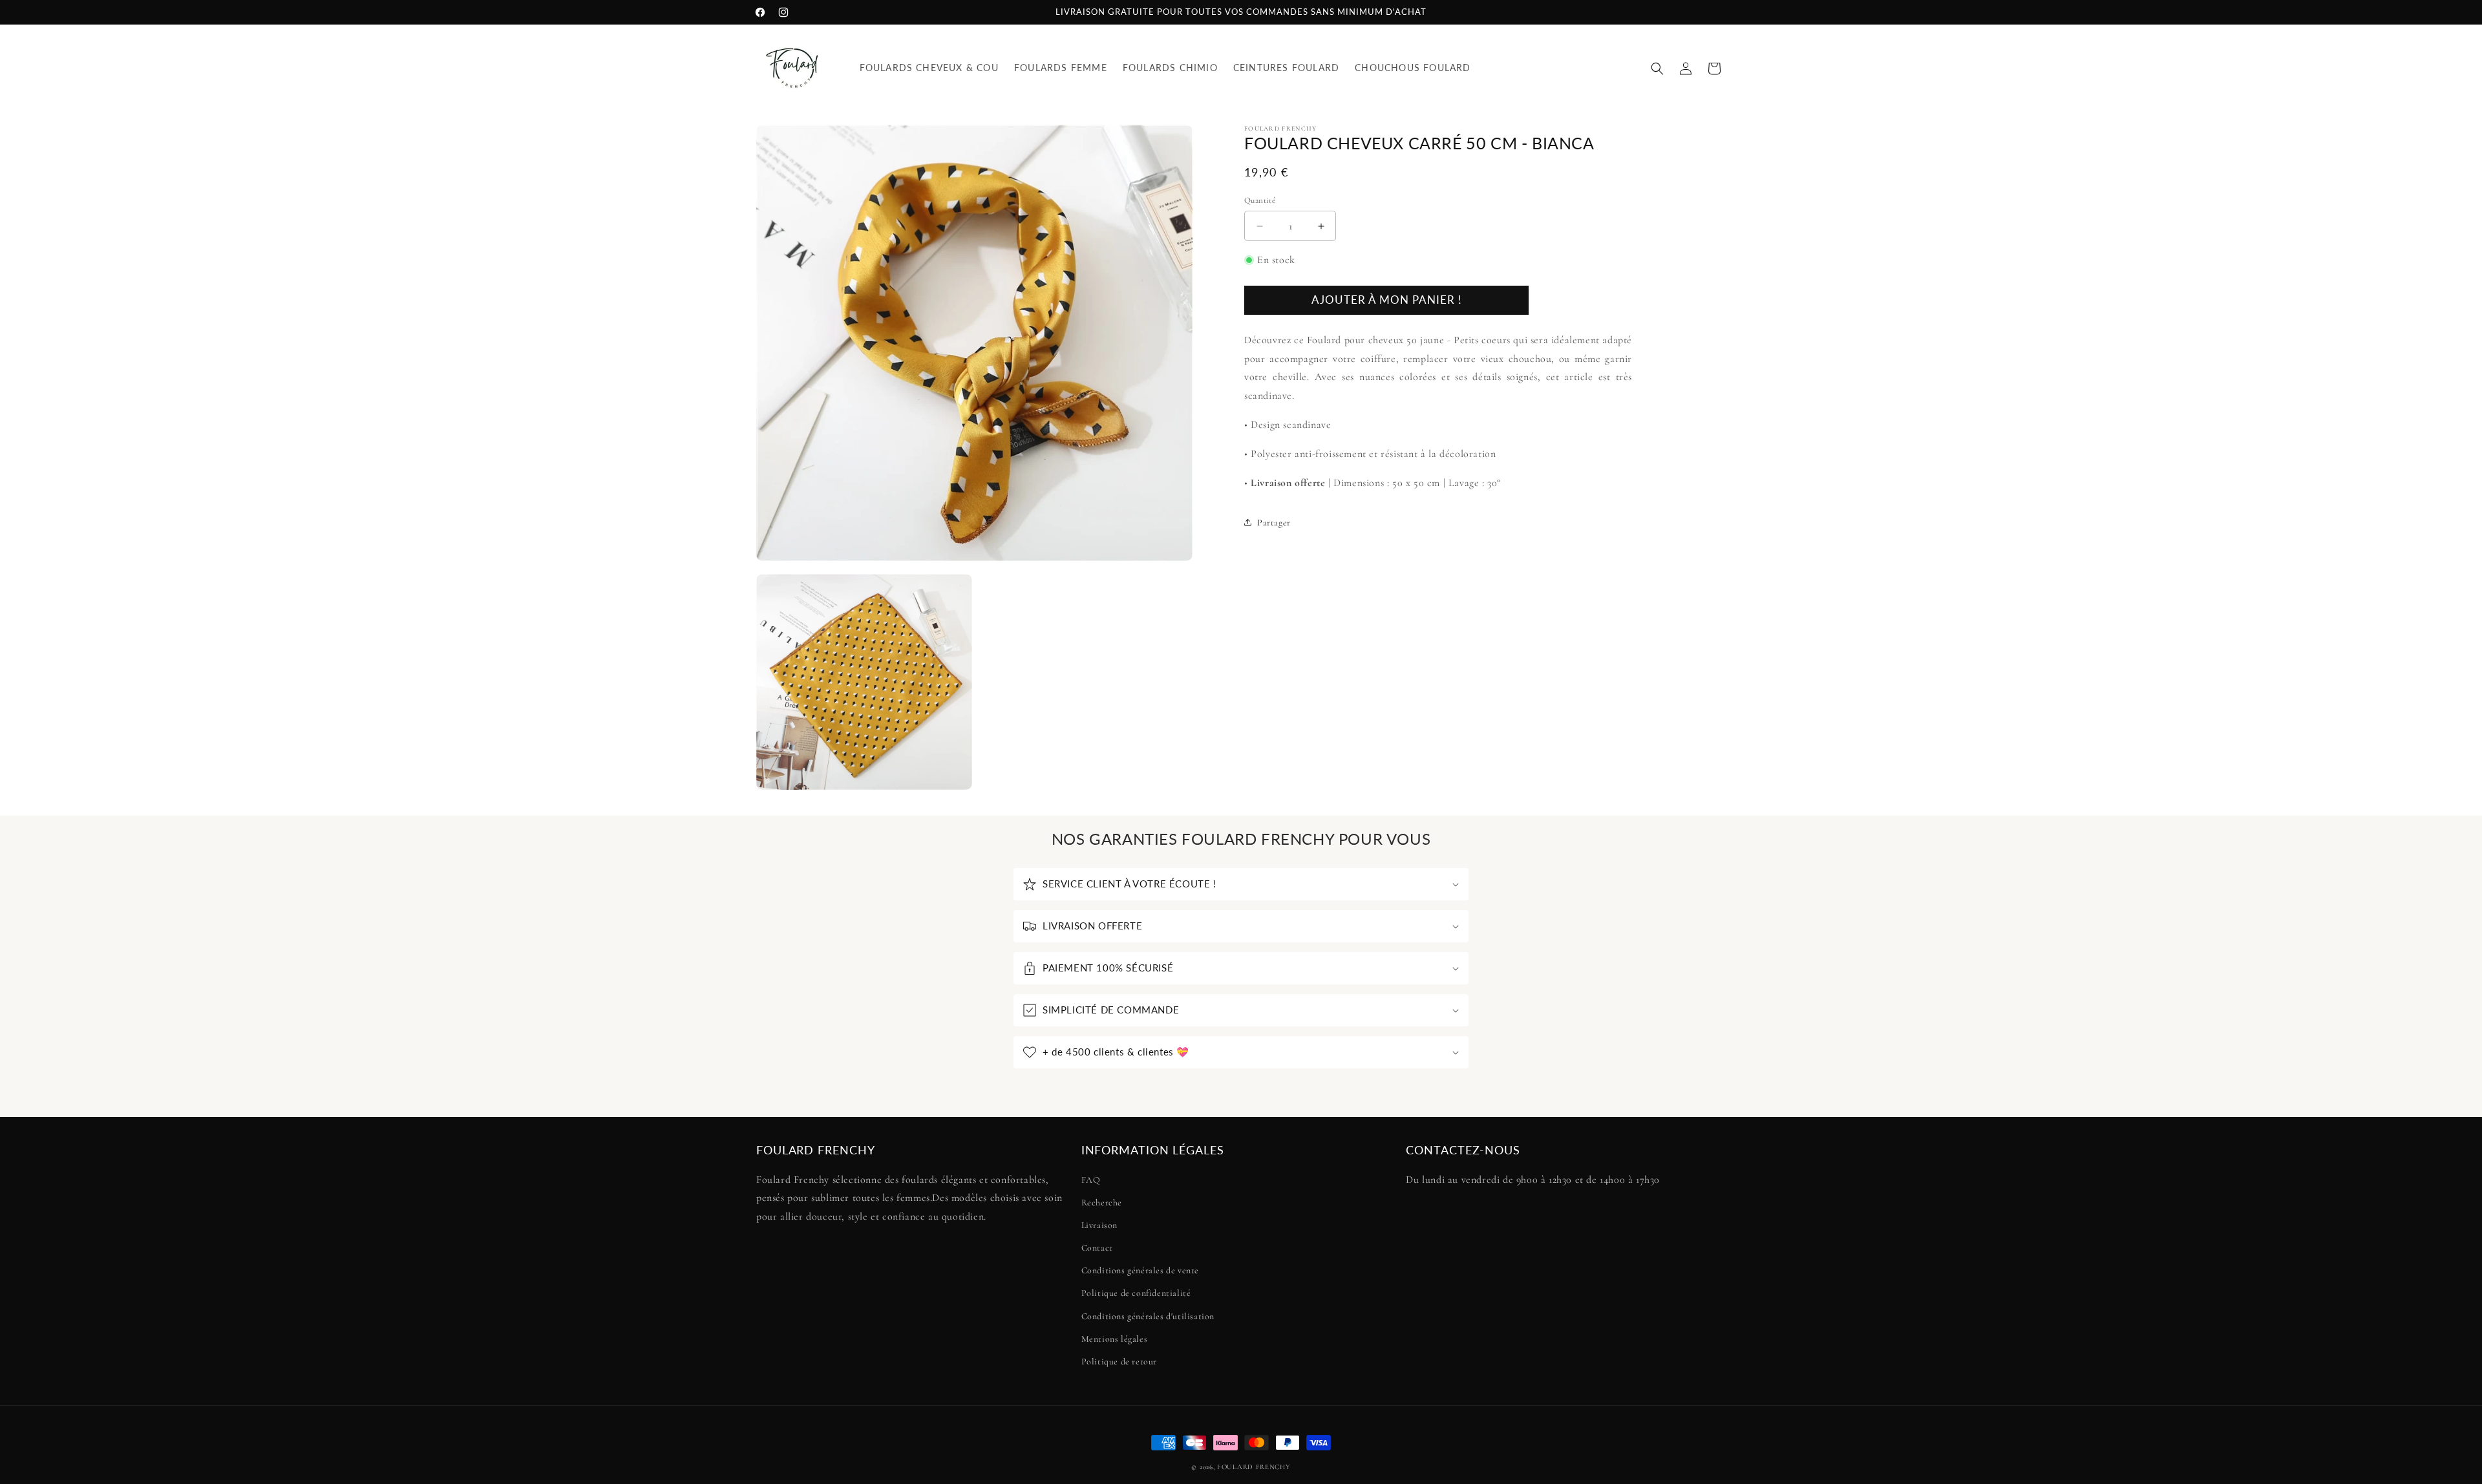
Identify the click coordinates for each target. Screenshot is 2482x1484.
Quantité (1260, 200)
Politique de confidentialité (1136, 1294)
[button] (1657, 69)
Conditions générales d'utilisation (1148, 1316)
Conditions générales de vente (1140, 1270)
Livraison (1099, 1225)
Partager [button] (1274, 523)
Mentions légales (1115, 1339)
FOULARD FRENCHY (1254, 1467)
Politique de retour (1119, 1362)
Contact (1097, 1248)
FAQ (1091, 1180)
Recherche (1102, 1203)
